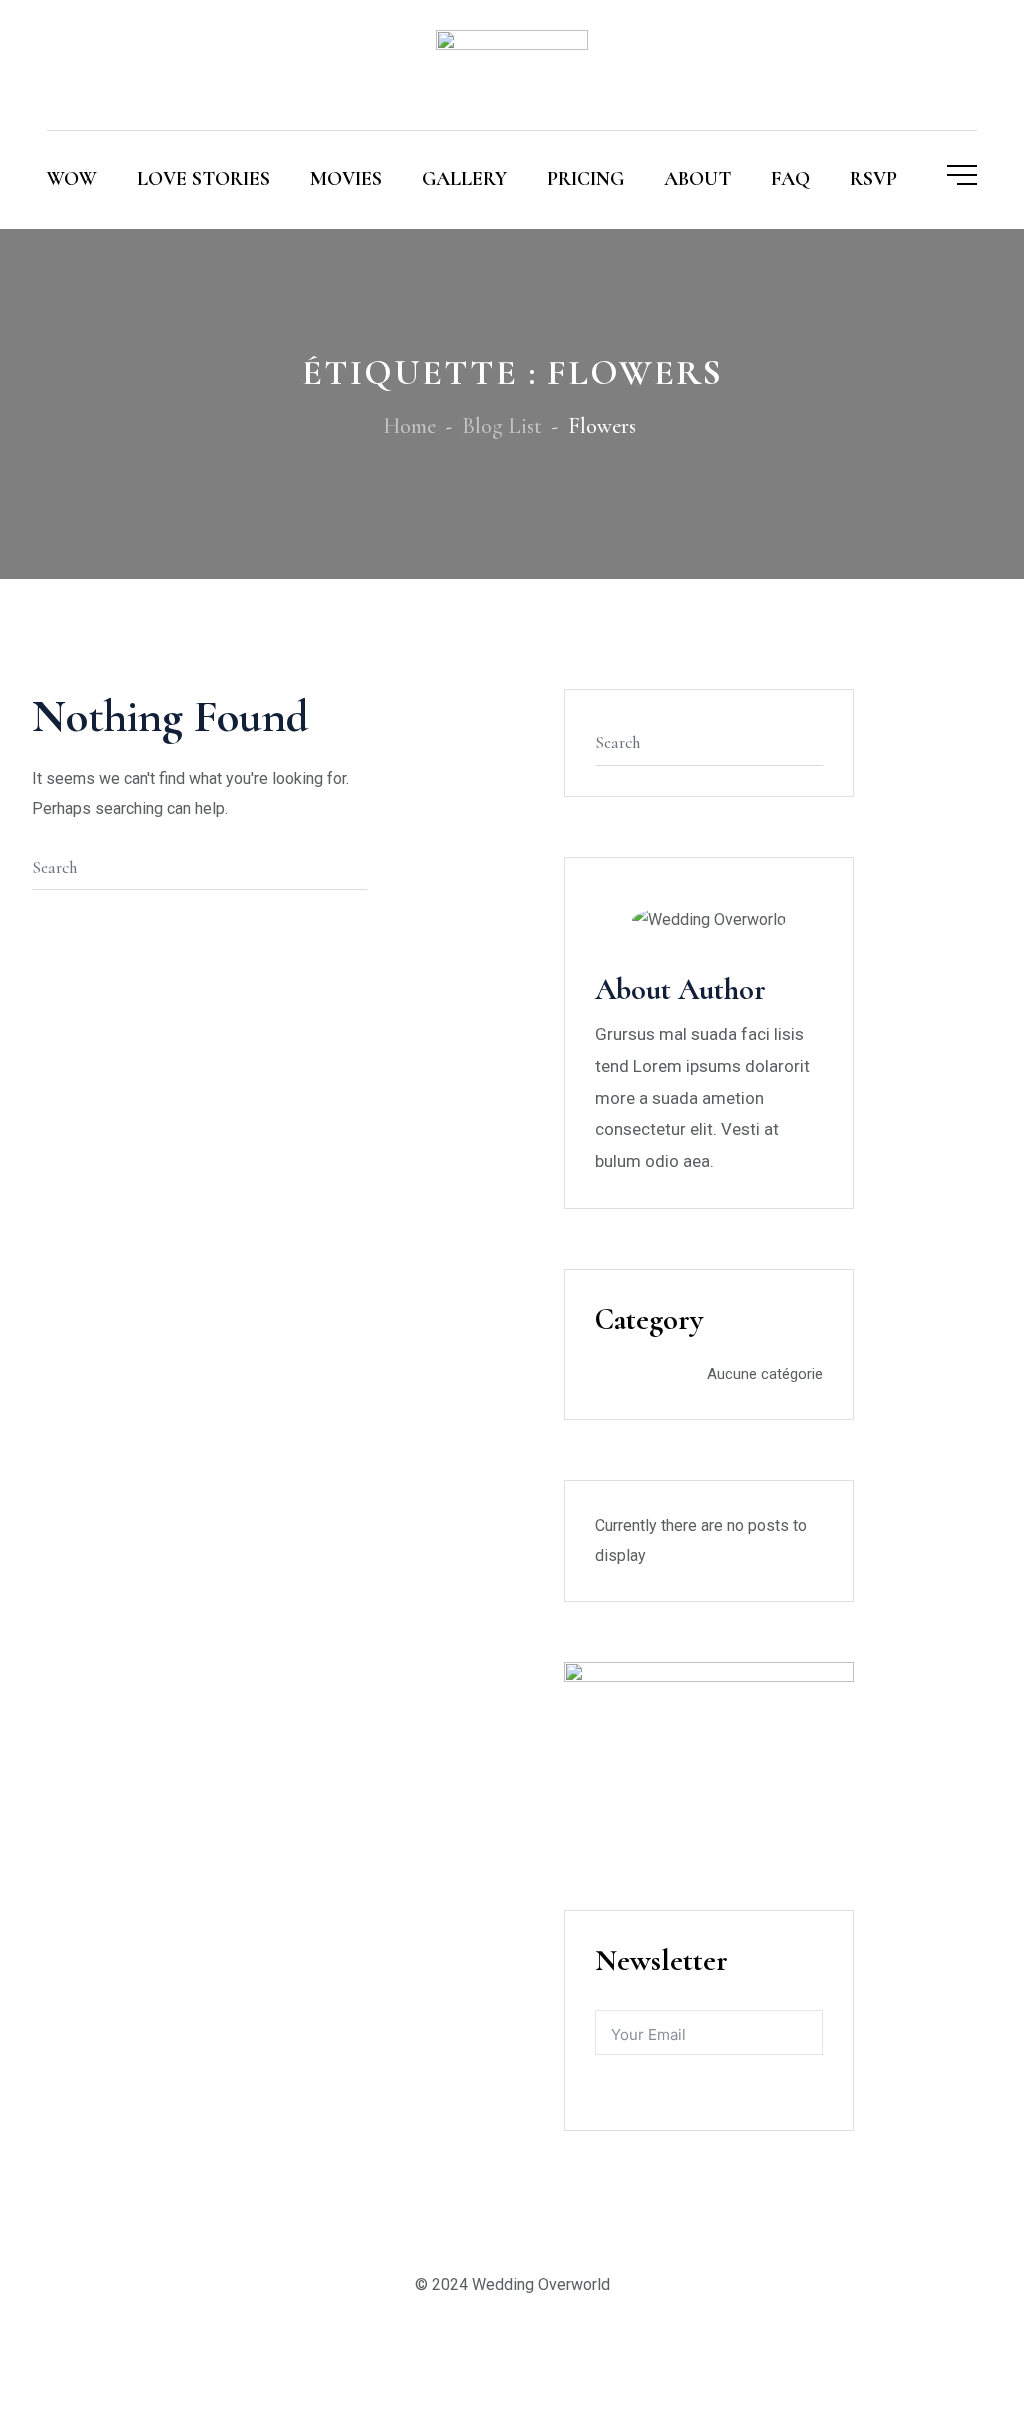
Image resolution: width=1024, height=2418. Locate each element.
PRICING (585, 179)
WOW (72, 179)
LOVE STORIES (203, 179)
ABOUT (697, 179)
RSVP (873, 179)
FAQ (790, 179)
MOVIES (346, 179)
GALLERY (464, 179)
